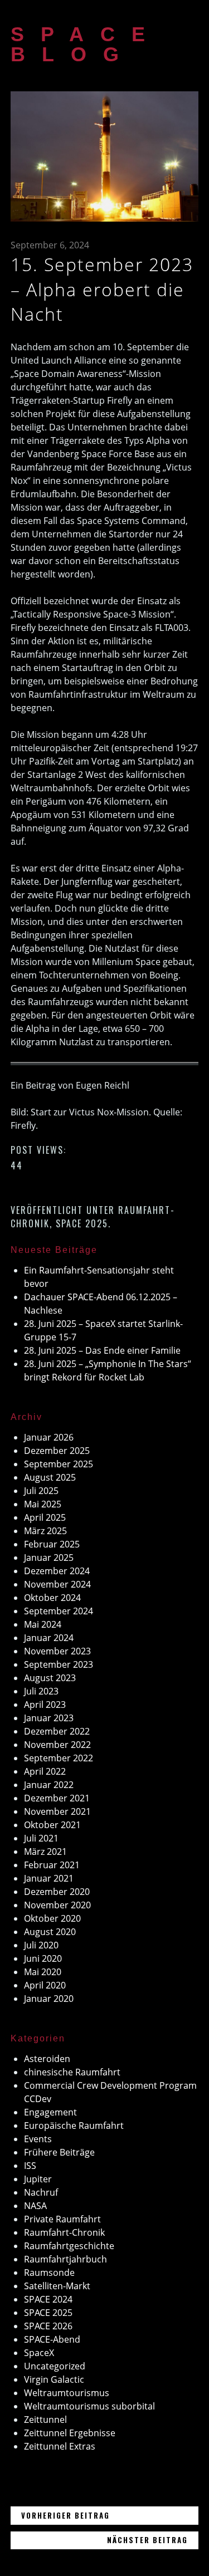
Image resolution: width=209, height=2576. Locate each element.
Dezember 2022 (57, 1731)
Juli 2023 (41, 1691)
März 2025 (45, 1531)
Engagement (50, 2112)
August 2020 (50, 1932)
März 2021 (45, 1852)
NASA (35, 2206)
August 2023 (50, 1678)
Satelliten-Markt (57, 2286)
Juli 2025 (41, 1491)
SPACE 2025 (82, 1223)
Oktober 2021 (52, 1825)
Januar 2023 (49, 1718)
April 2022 (45, 1771)
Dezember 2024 (57, 1571)
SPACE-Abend (52, 2339)
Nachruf (41, 2192)
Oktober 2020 (52, 1918)
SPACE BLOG (86, 44)
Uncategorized (55, 2366)
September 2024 (59, 1611)
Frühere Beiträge (59, 2152)
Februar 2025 (52, 1544)
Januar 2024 (49, 1638)
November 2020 (57, 1905)
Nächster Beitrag (153, 2540)
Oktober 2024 (52, 1598)
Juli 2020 (41, 1945)
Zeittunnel (45, 2420)
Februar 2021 (52, 1865)
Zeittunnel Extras (60, 2446)
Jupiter (38, 2179)
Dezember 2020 (57, 1892)
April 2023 (45, 1705)
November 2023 (57, 1651)
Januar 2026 (49, 1437)
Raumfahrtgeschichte (69, 2246)
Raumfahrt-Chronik (64, 2232)
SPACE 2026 (48, 2326)
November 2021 (57, 1811)
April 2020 (45, 1985)
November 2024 (57, 1584)
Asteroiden (47, 2059)
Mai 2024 (43, 1624)
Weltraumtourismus (67, 2393)
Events (38, 2139)
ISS (30, 2166)
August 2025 (50, 1477)
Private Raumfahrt (62, 2219)
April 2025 (45, 1517)
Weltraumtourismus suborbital (89, 2406)
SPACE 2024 (48, 2299)
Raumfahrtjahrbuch (65, 2259)
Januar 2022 (49, 1785)
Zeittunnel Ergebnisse (70, 2433)
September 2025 (59, 1464)
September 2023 (59, 1664)
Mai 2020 (43, 1972)
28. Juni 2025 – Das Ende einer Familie (102, 1350)
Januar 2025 (49, 1558)
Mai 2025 (43, 1504)
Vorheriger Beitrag (110, 2515)
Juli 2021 (41, 1838)
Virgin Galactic (54, 2379)
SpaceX (39, 2353)
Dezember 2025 (57, 1451)
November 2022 (57, 1745)
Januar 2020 (49, 1999)
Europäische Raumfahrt (74, 2126)
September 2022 (59, 1758)
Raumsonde (49, 2273)
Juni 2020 (43, 1958)
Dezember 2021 (57, 1798)
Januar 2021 (49, 1878)
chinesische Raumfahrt (72, 2072)
